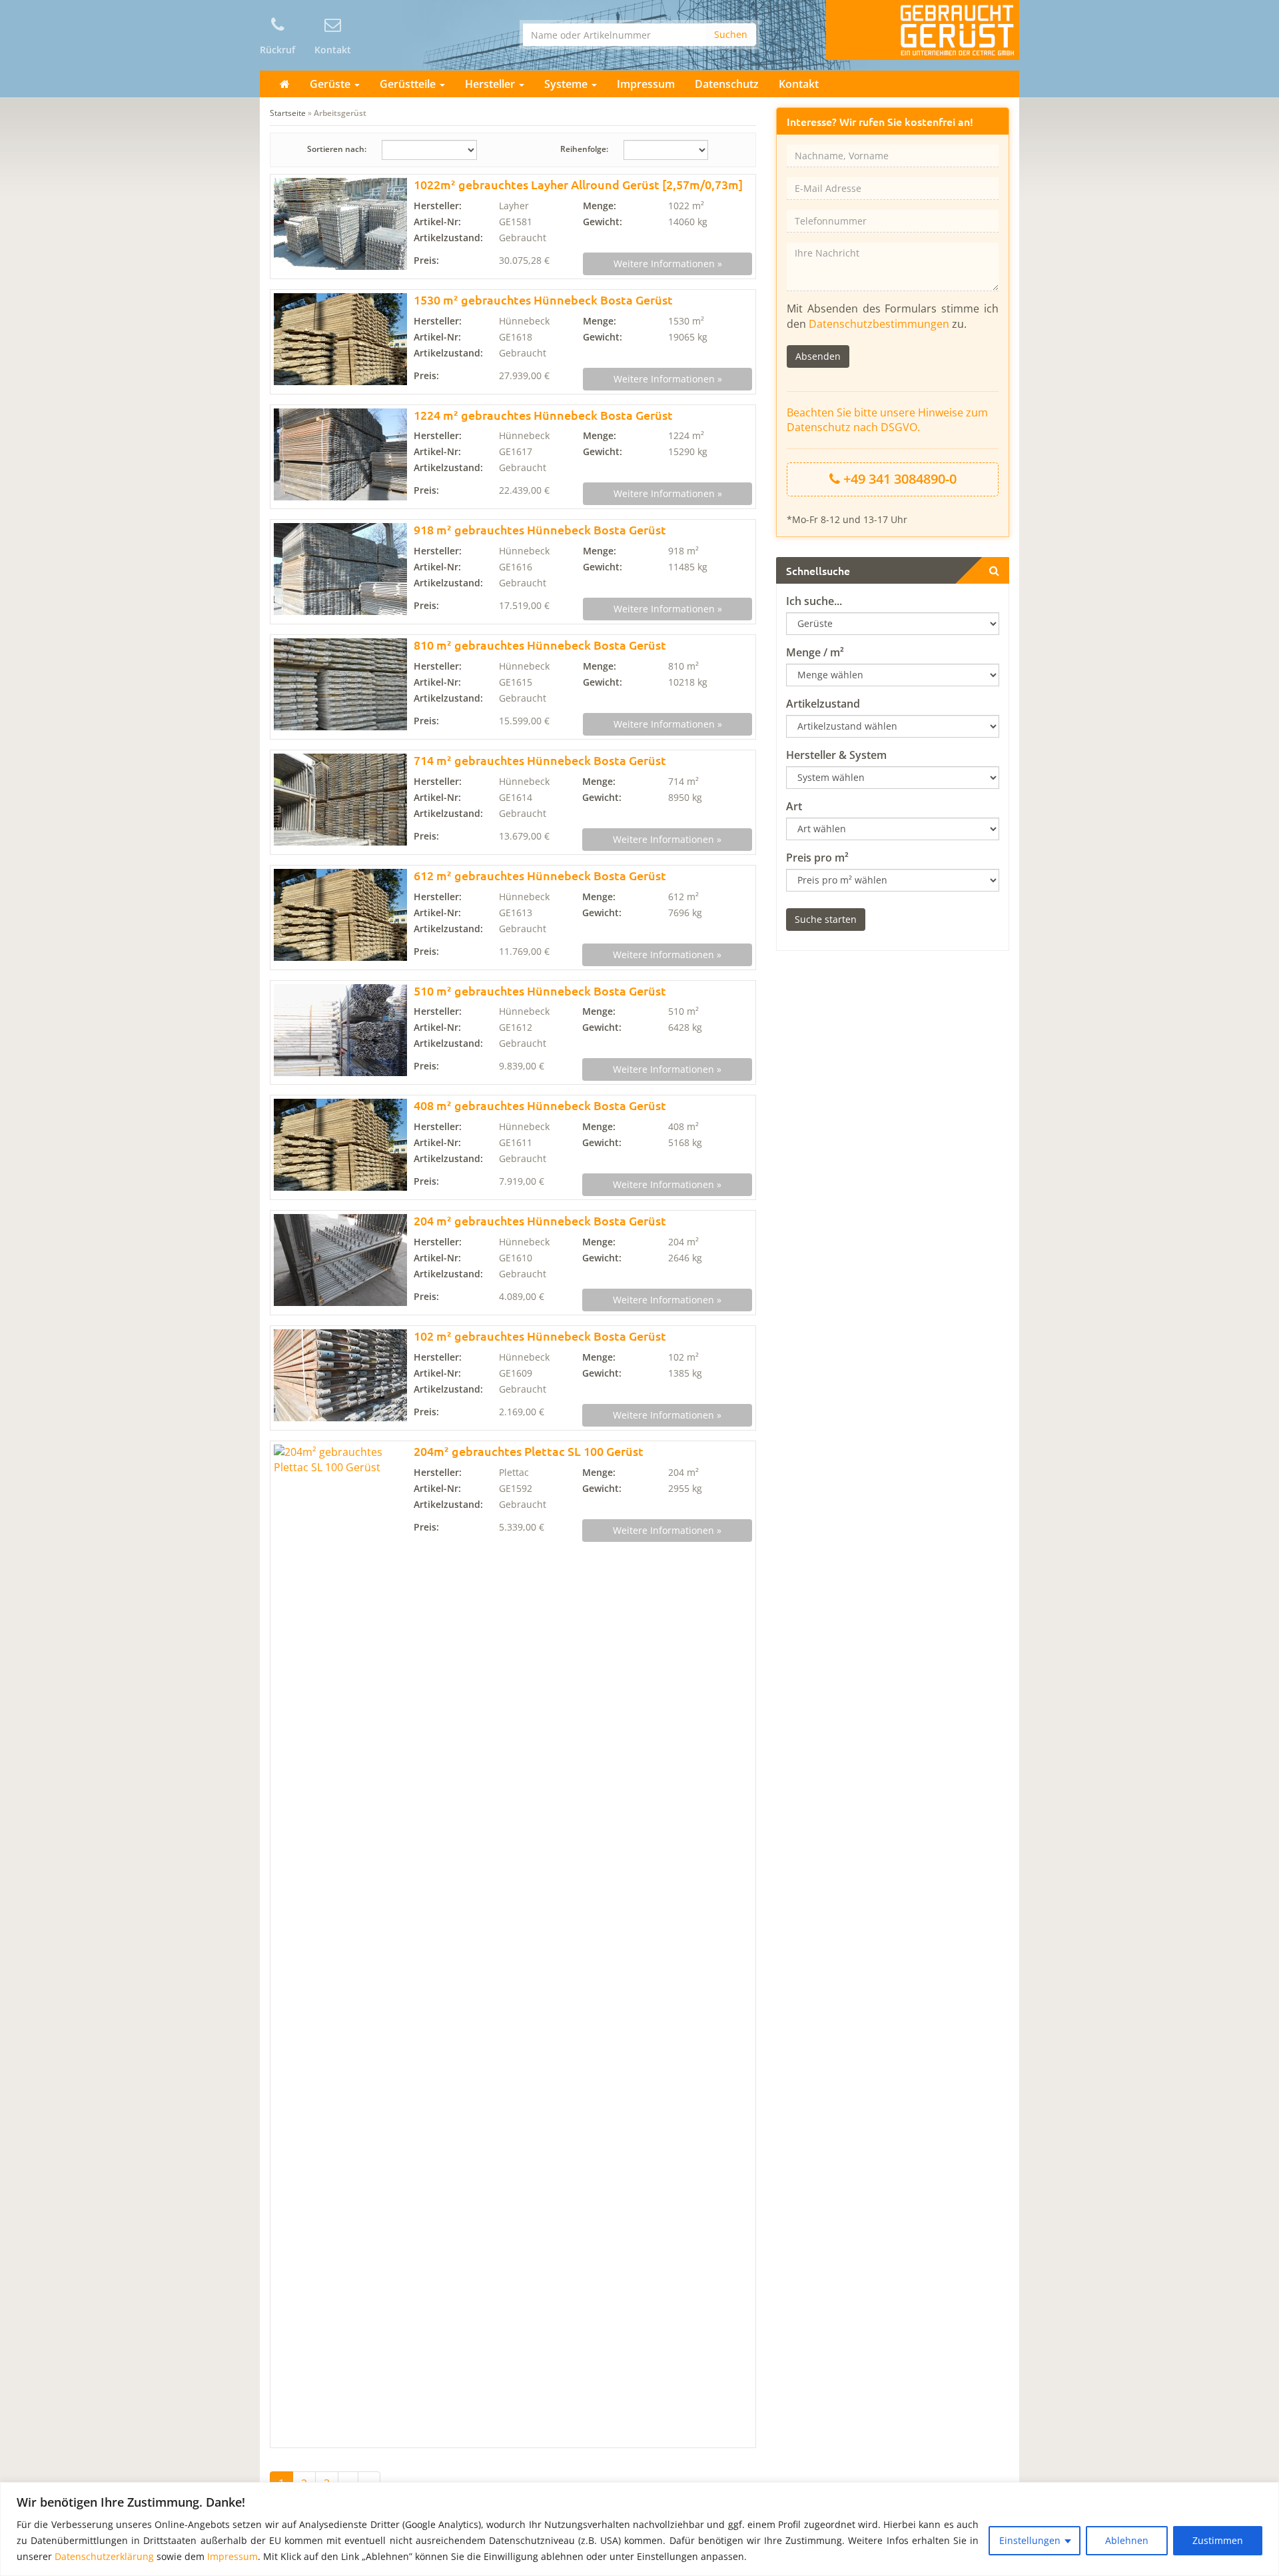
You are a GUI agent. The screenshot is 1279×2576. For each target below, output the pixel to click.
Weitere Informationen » (668, 264)
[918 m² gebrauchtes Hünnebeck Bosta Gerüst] (340, 569)
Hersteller (491, 84)
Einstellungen (1030, 2540)
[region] (639, 2529)
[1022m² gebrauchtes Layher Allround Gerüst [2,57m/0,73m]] (340, 224)
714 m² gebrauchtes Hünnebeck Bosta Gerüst (540, 760)
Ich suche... (814, 601)
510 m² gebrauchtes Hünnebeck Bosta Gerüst (540, 990)
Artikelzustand (823, 704)
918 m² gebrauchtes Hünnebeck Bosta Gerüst (540, 529)
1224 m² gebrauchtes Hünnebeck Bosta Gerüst (543, 415)
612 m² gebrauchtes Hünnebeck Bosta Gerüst (540, 875)
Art (794, 806)
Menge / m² (815, 652)
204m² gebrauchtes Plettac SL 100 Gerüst (529, 1451)
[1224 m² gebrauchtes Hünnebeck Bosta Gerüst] (340, 454)
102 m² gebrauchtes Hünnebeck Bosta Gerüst (540, 1336)
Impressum (232, 2556)
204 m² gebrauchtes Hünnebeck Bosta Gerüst (540, 1220)
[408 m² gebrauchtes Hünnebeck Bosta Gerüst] (340, 1145)
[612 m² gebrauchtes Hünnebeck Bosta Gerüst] (340, 915)
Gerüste (331, 84)
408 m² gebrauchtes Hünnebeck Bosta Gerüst (540, 1105)
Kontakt (799, 84)
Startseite (288, 113)
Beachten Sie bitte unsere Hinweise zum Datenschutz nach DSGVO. (887, 420)
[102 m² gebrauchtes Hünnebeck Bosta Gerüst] (340, 1375)
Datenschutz (727, 84)
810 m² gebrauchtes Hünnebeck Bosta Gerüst (540, 645)
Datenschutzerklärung (104, 2556)
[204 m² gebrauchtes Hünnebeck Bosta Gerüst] (340, 1260)
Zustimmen (1218, 2540)
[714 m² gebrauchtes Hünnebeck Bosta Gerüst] (340, 800)
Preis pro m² (817, 858)
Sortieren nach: (337, 149)
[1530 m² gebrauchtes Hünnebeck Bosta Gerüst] (340, 339)
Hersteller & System (836, 755)
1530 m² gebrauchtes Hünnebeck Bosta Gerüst (543, 300)
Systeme (567, 84)
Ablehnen (1127, 2540)
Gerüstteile (409, 84)
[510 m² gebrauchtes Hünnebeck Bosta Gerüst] (340, 1030)
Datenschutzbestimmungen (879, 324)
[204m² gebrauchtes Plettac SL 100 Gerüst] (340, 1944)
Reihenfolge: (584, 149)
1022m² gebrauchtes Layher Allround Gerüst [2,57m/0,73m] (578, 184)
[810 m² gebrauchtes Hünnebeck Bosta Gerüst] (340, 684)
